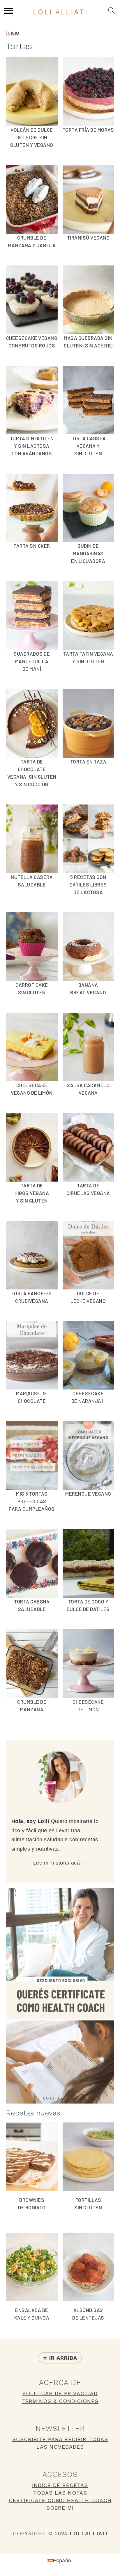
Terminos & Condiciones (60, 2401)
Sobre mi (60, 2508)
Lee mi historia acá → (60, 1863)
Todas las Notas (60, 2493)
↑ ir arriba (60, 2358)
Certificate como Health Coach (60, 2500)
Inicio (13, 33)
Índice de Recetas (60, 2485)
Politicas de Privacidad (60, 2393)
